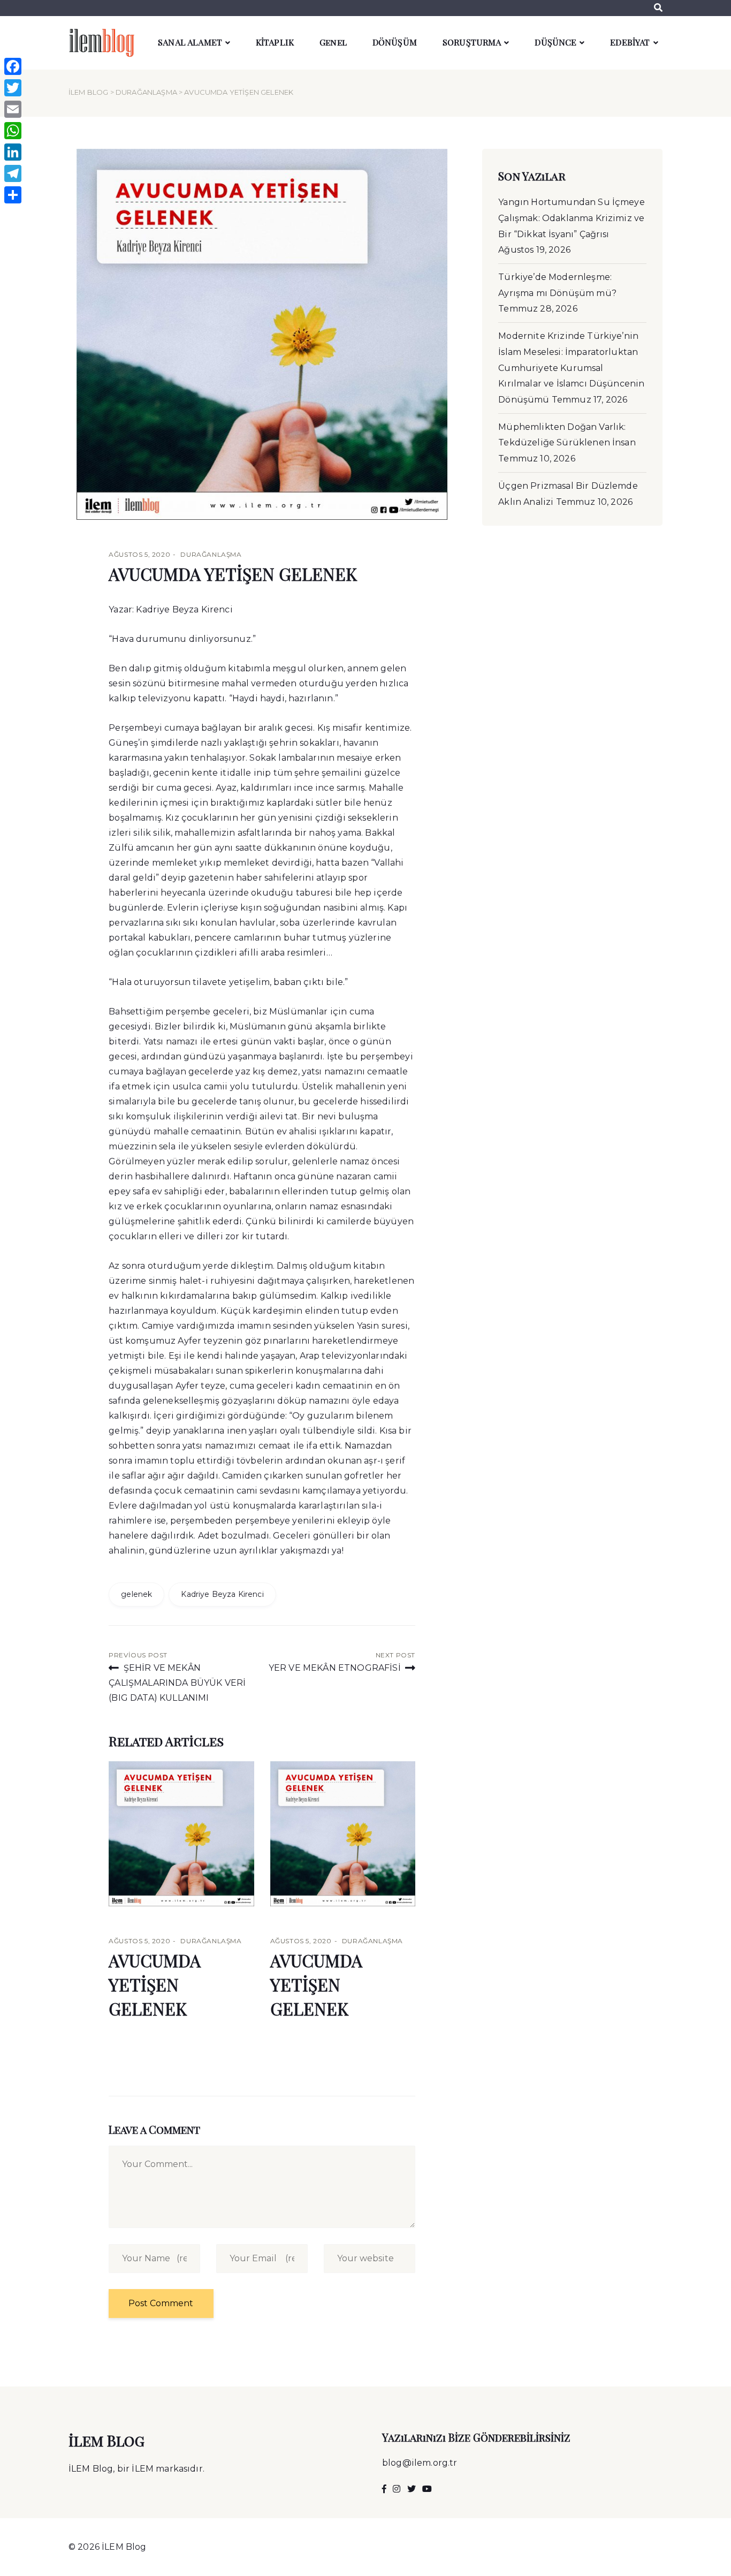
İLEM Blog (88, 92)
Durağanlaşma (146, 92)
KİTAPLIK (275, 42)
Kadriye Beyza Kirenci (222, 1594)
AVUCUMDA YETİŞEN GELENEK (233, 574)
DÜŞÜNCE (555, 42)
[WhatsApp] (13, 131)
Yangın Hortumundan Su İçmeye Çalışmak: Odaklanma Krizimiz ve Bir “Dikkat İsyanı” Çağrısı (571, 218)
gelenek (136, 1594)
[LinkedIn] (13, 152)
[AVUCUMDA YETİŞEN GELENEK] (181, 1834)
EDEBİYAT (630, 42)
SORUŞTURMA (472, 42)
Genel (333, 42)
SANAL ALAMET (190, 42)
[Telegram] (13, 173)
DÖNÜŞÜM (395, 42)
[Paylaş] (13, 195)
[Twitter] (13, 88)
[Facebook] (13, 66)
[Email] (13, 109)
